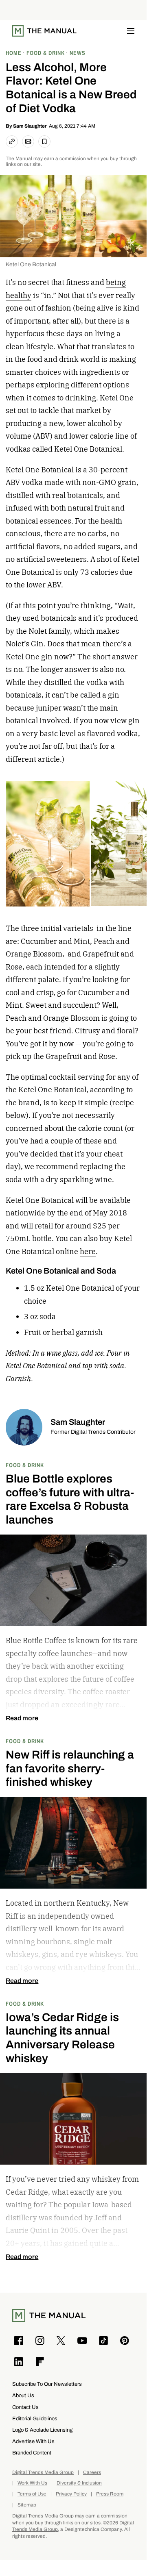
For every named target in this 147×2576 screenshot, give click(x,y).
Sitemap (27, 2505)
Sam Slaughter (30, 126)
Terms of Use (32, 2494)
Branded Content (32, 2453)
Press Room (110, 2494)
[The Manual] (44, 31)
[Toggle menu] (131, 31)
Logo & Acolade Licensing (42, 2430)
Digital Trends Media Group (43, 2473)
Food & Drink (25, 1465)
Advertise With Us (33, 2441)
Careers (92, 2473)
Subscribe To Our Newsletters (47, 2384)
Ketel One (117, 398)
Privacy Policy (71, 2494)
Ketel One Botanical (40, 470)
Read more (22, 1718)
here (88, 1251)
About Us (23, 2395)
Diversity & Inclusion (79, 2483)
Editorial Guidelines (35, 2418)
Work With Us (32, 2483)
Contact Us (25, 2407)
